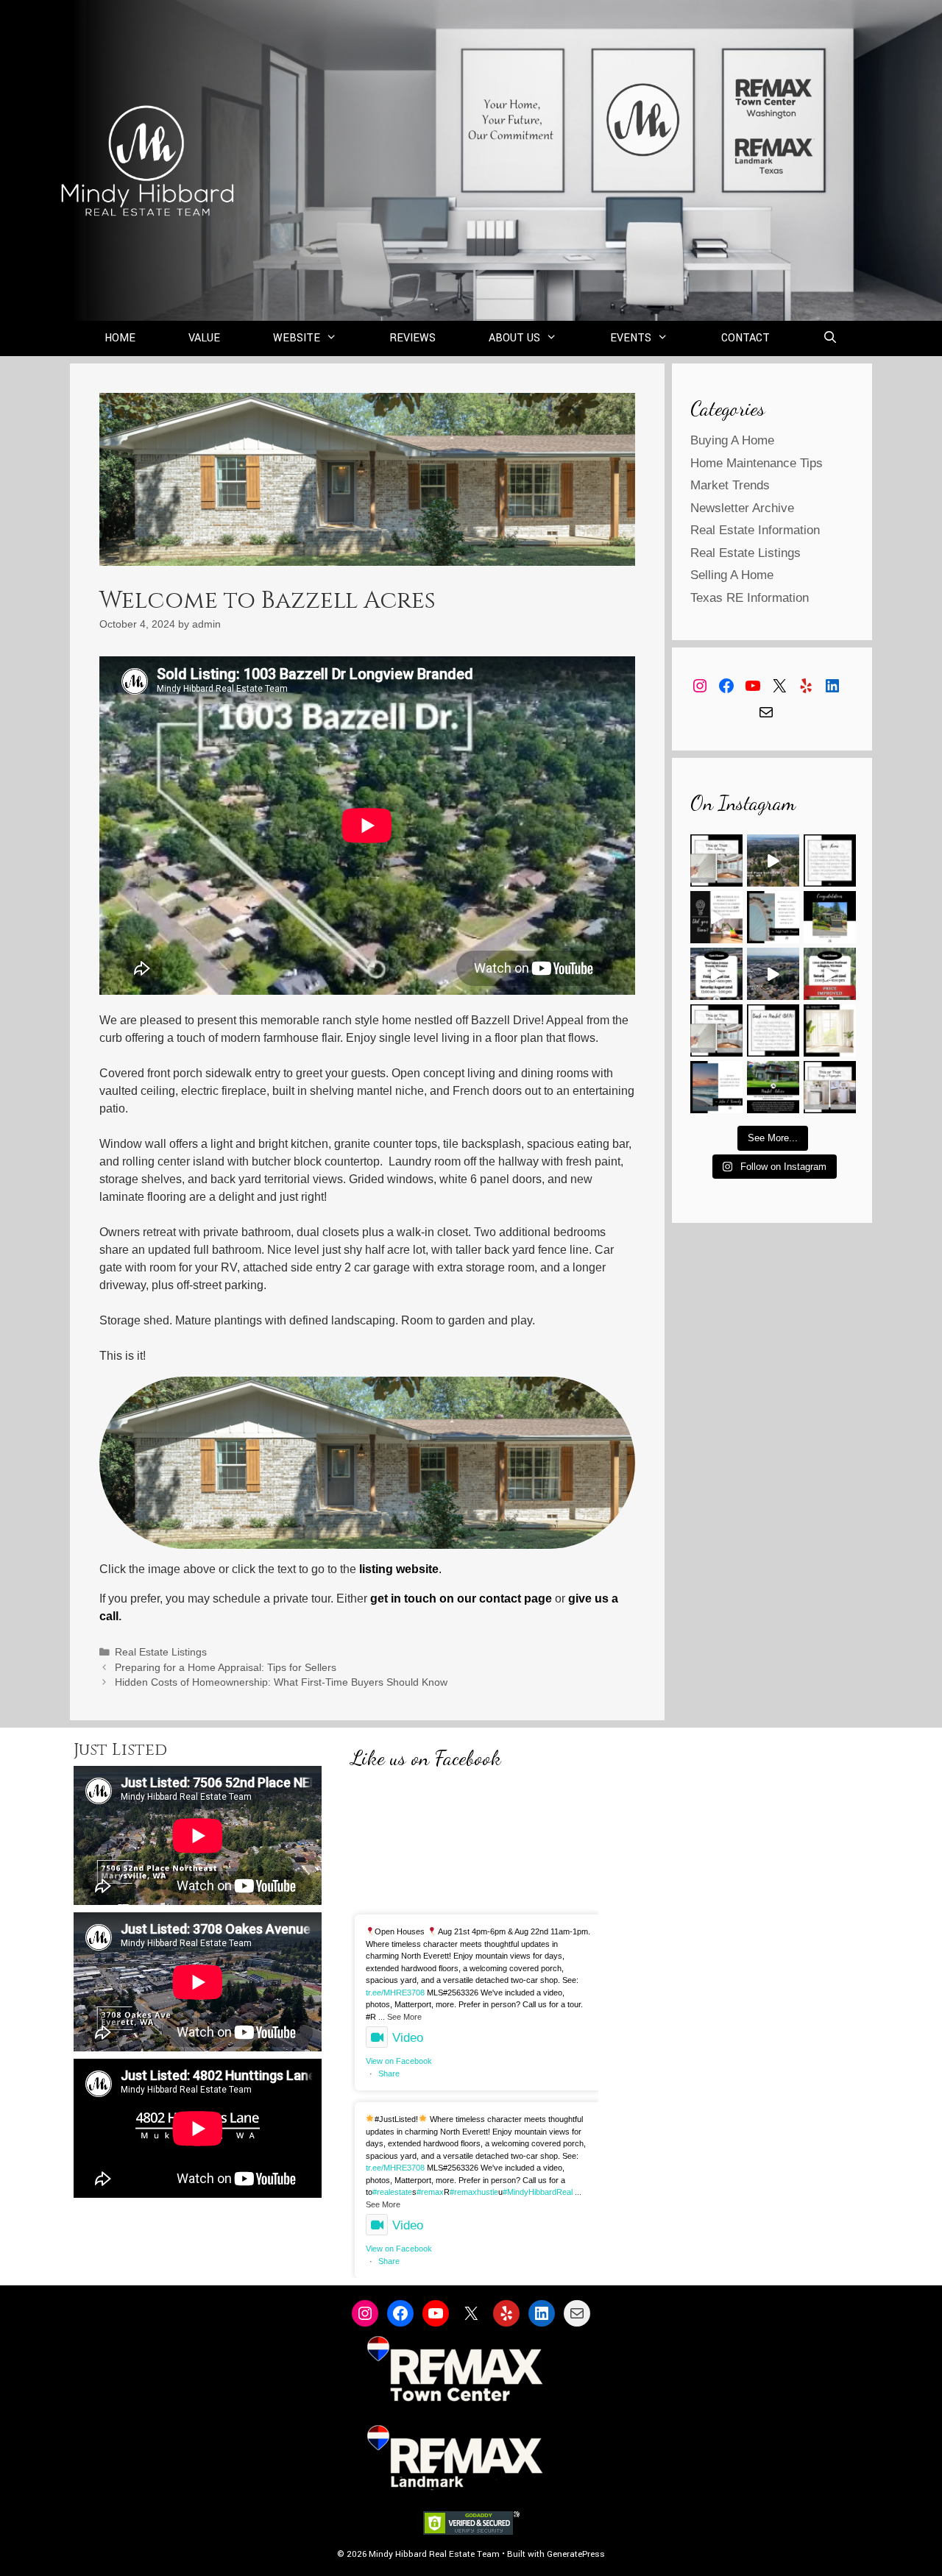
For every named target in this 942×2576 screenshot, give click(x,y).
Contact (746, 338)
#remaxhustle (474, 2192)
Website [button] (297, 338)
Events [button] (631, 338)
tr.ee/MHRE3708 (395, 1993)
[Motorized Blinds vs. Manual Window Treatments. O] (716, 861)
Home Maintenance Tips (757, 463)
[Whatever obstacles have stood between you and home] (773, 917)
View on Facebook (399, 2061)
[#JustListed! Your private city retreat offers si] (773, 861)
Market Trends (730, 485)
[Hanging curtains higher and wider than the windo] (830, 1030)
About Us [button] (514, 338)
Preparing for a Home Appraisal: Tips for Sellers (226, 1668)
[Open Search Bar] (831, 338)
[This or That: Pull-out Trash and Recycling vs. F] (830, 1087)
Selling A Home (732, 575)
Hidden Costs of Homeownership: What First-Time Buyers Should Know (281, 1682)
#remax (430, 2192)
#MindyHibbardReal (538, 2192)
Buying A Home (732, 440)
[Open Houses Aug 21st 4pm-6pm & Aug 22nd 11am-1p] (716, 974)
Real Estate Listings (161, 1652)
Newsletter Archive (742, 508)
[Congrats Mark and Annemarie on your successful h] (830, 917)
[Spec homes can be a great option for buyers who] (830, 861)
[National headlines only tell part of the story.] (773, 1087)
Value (204, 338)
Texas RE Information (750, 598)
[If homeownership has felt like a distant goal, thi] (716, 1087)
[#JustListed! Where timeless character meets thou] (773, 974)
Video (408, 2038)
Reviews (412, 338)
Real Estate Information (755, 530)
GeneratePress (576, 2554)
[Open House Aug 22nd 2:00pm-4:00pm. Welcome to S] (830, 974)
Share (389, 2073)
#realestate (392, 2192)
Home (120, 338)
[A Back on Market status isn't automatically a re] (773, 1030)
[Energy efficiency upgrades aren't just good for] (716, 917)
